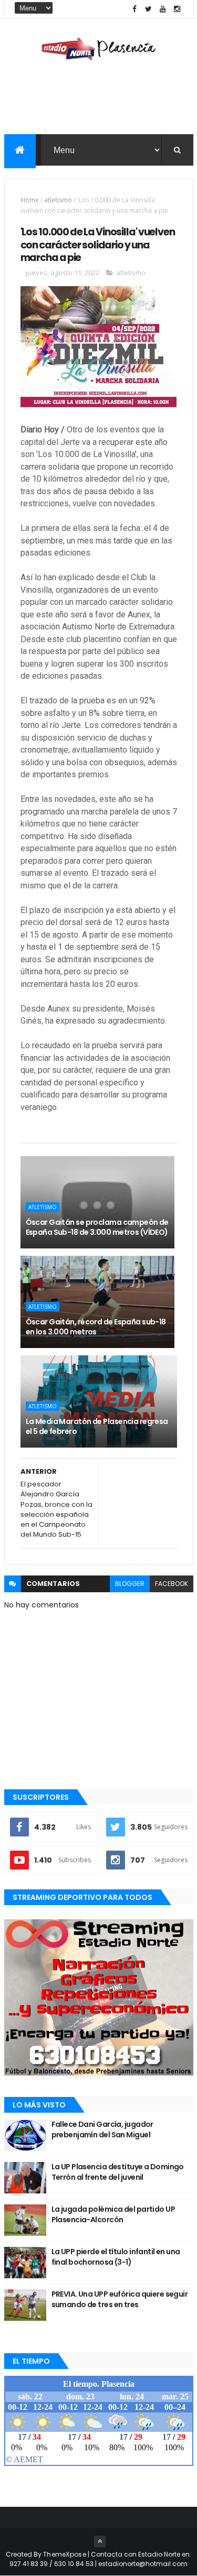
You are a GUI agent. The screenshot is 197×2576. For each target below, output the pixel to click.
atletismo (58, 200)
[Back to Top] (100, 2541)
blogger (130, 1584)
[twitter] (149, 9)
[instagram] (177, 9)
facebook (172, 1584)
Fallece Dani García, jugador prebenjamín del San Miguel (102, 2129)
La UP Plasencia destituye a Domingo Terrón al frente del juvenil (118, 2172)
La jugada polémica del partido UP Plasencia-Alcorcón (113, 2214)
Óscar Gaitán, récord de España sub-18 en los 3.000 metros (96, 1327)
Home (30, 200)
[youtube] (163, 9)
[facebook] (134, 9)
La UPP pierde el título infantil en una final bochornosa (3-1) (116, 2257)
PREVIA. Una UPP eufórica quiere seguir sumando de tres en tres (120, 2299)
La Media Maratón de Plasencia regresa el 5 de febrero (97, 1427)
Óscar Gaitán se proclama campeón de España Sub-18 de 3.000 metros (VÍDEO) (97, 1227)
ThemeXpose (65, 2554)
